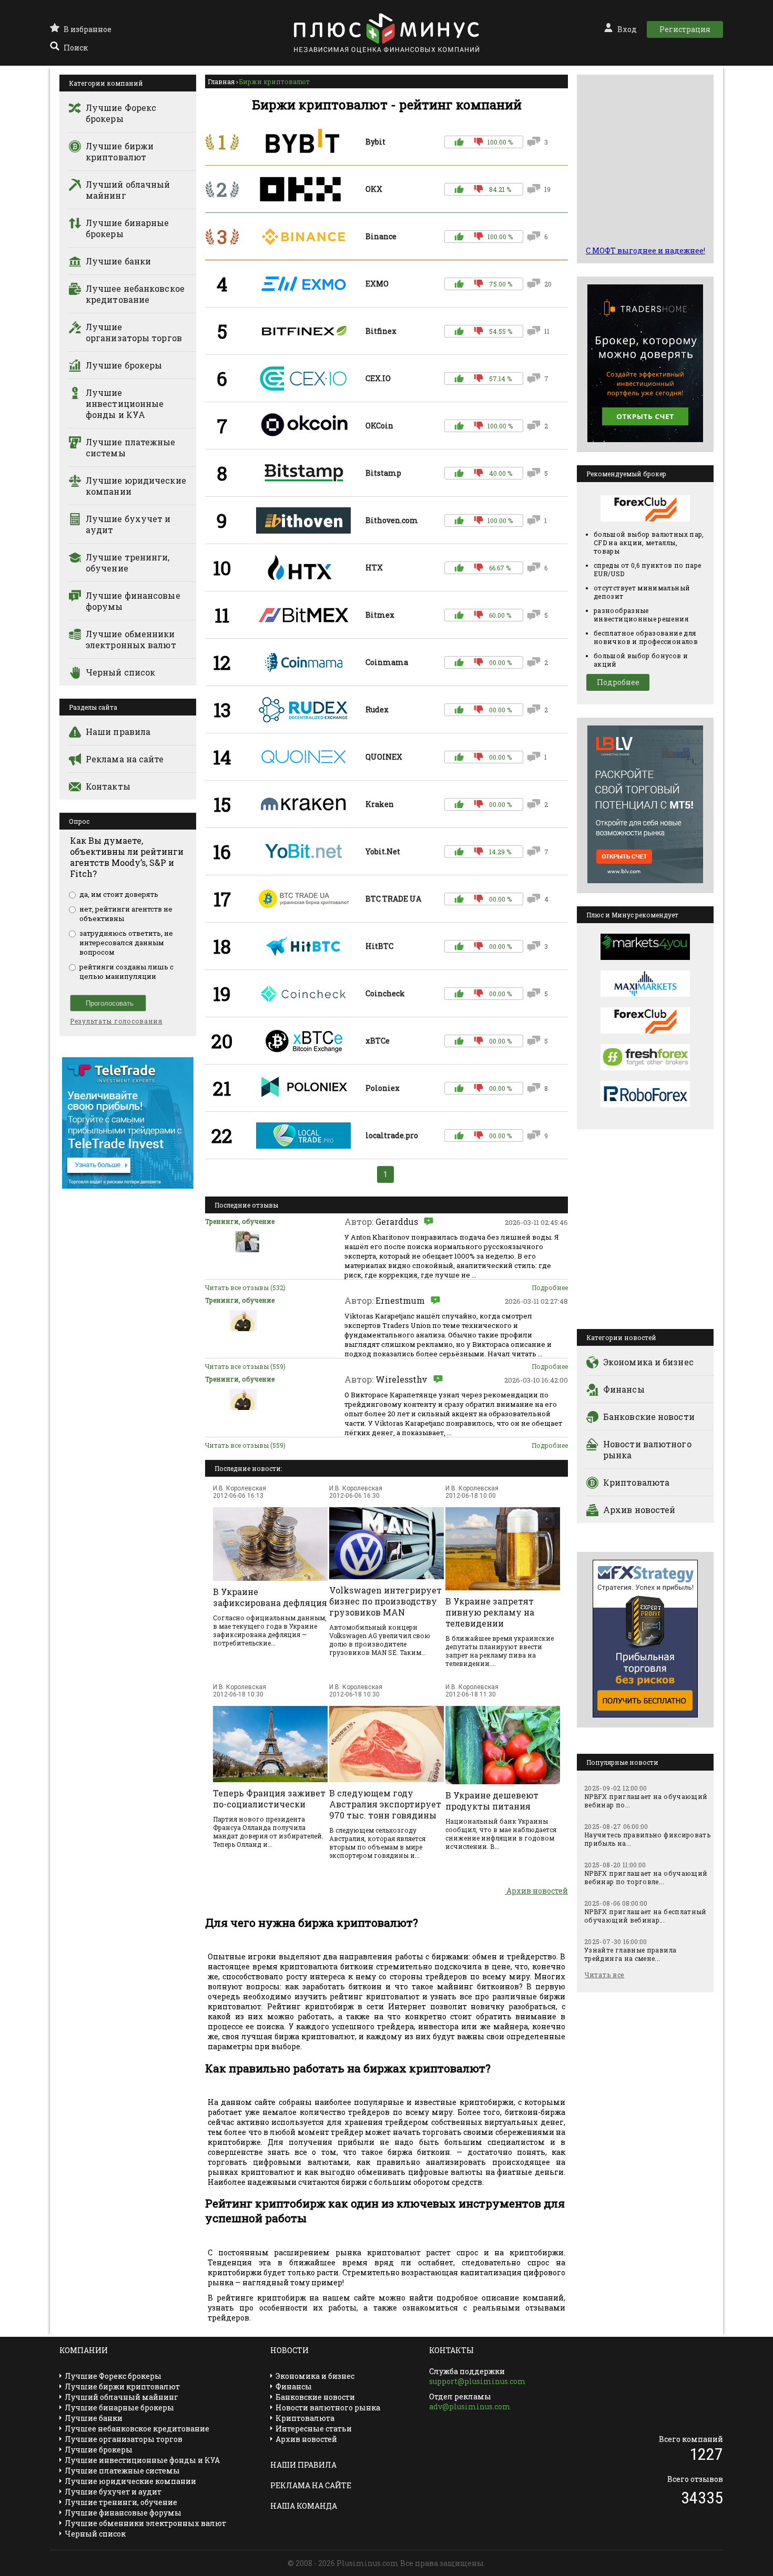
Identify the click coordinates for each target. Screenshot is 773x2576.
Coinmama (387, 662)
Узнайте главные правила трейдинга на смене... (630, 1954)
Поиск (76, 48)
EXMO (377, 284)
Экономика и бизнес (648, 1362)
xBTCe (378, 1041)
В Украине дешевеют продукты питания (492, 1801)
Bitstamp (383, 473)
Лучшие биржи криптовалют (120, 151)
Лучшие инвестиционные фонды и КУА (125, 403)
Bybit (375, 142)
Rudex (377, 709)
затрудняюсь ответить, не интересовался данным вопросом (126, 943)
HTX (374, 568)
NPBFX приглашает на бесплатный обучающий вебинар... (645, 1916)
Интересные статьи (314, 2429)
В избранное (88, 29)
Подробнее (550, 1287)
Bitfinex (381, 331)
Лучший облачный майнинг (128, 190)
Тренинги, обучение (240, 1221)
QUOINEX (384, 757)
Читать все (604, 1975)
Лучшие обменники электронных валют (131, 639)
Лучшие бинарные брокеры (128, 228)
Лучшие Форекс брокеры (121, 113)
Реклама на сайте (125, 759)
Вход (627, 29)
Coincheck (385, 993)
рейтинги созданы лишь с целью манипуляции (126, 972)
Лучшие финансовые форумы (133, 601)
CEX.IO (378, 378)
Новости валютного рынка (647, 1449)
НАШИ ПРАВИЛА (303, 2465)
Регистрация (685, 29)
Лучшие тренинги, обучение (128, 563)
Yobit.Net (383, 851)
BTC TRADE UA (393, 899)
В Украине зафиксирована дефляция (270, 1597)
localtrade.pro (392, 1135)
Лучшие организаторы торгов (134, 332)
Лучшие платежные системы (131, 447)
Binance (381, 236)
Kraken (380, 804)
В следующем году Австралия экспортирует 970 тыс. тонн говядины (385, 1804)
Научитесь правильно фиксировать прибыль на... (647, 1839)
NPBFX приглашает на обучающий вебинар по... (646, 1801)
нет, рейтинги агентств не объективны (126, 914)
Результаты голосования (116, 1021)
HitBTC (379, 946)
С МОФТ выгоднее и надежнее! (645, 251)
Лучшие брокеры (124, 365)
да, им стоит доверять (119, 894)
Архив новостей (536, 1891)
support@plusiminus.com (477, 2381)
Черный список (120, 672)
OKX (374, 189)
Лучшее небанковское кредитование (135, 294)
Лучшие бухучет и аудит (128, 524)
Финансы (624, 1389)
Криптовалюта (636, 1482)
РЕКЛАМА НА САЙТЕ (311, 2485)
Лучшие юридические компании (136, 486)
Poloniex (383, 1088)
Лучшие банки (118, 261)
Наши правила (118, 732)
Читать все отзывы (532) (245, 1287)
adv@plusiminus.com (470, 2406)
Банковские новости (649, 1417)
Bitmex (380, 615)
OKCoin (379, 426)
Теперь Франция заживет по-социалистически (269, 1798)
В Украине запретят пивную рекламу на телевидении (490, 1612)
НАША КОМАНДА (304, 2506)
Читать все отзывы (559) (245, 1366)
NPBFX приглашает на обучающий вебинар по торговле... (646, 1877)
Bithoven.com (392, 520)
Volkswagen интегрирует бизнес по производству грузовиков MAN (385, 1601)
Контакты (108, 786)
